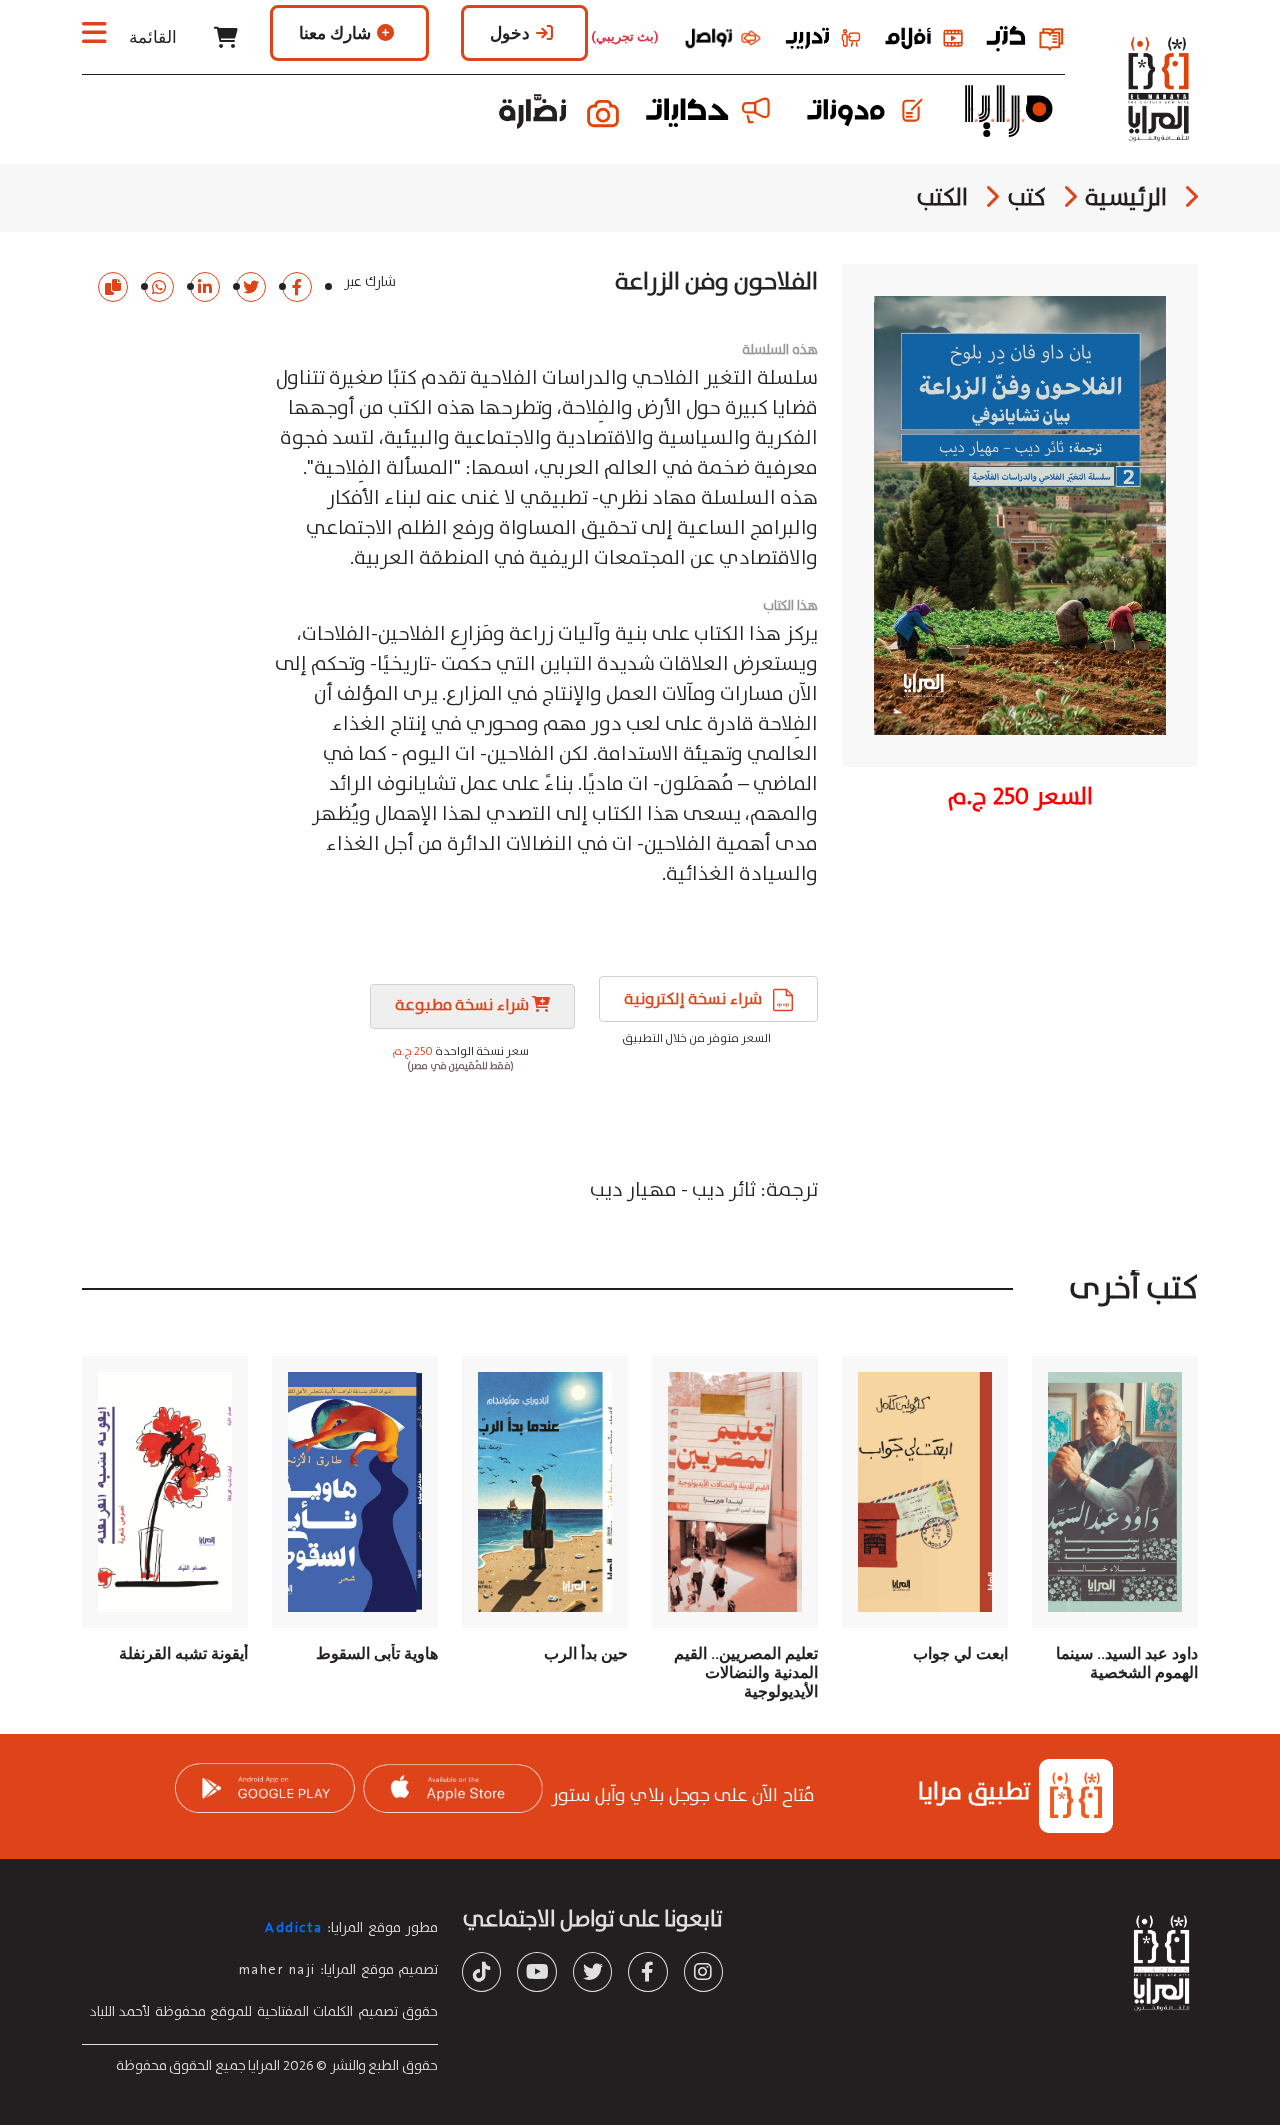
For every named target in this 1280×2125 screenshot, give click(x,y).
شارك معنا (335, 33)
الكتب (942, 198)
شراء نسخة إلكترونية (706, 999)
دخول (510, 33)
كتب (1026, 198)
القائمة (150, 37)
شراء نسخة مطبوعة (463, 1005)
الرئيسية (1126, 198)
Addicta (294, 1928)
